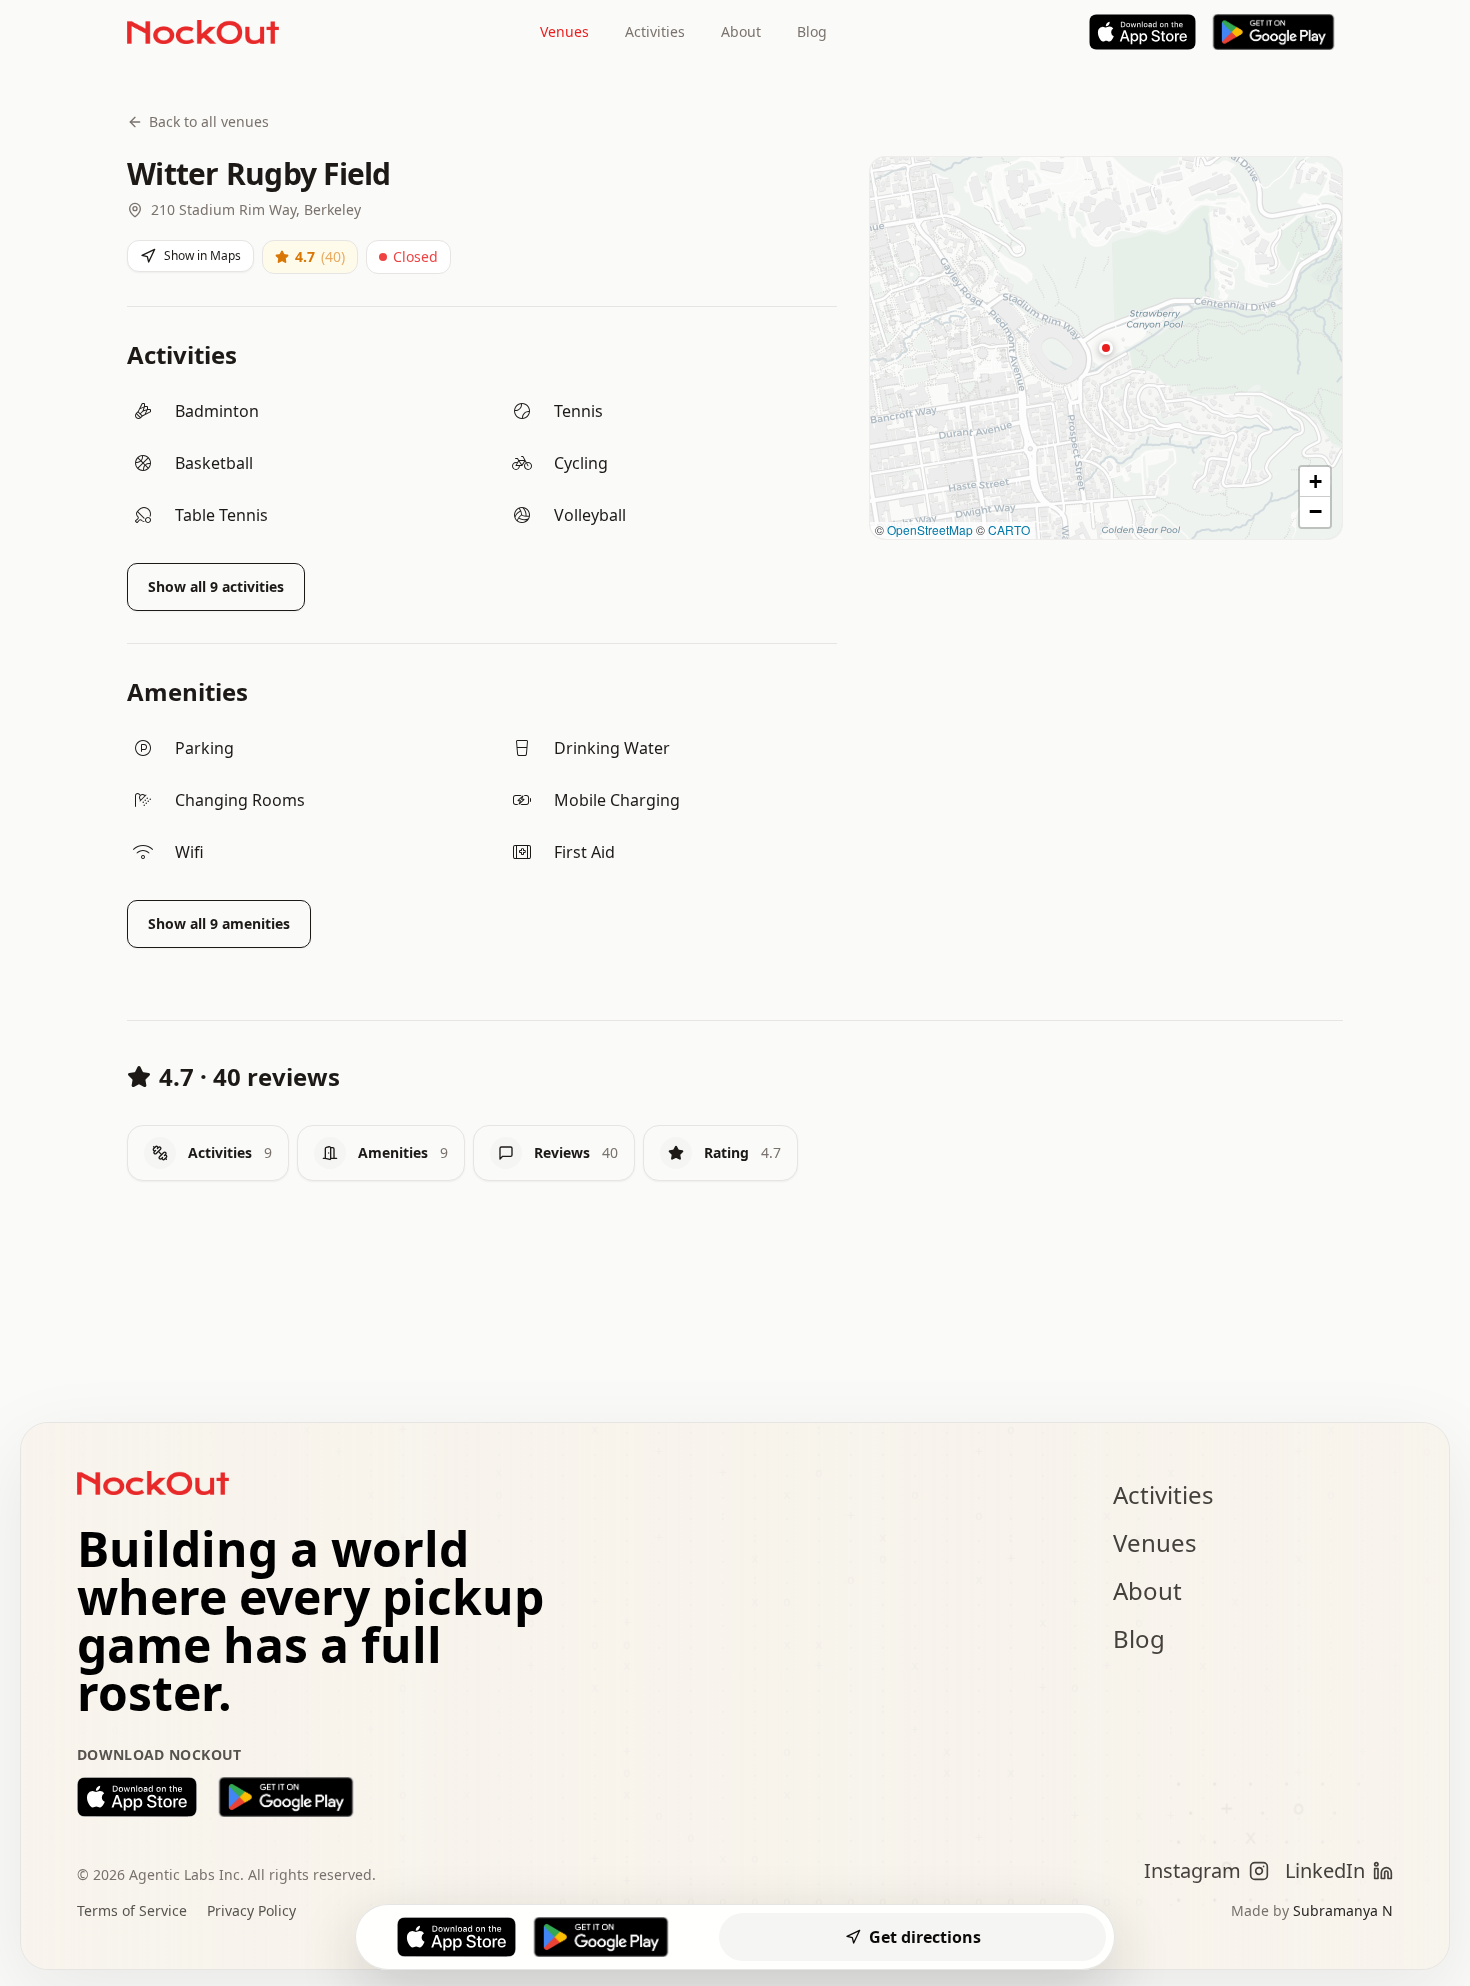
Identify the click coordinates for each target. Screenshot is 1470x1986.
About (741, 31)
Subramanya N (1343, 1910)
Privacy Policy (251, 1910)
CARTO (1009, 529)
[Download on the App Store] (137, 1797)
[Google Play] (1273, 32)
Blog (812, 31)
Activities (655, 31)
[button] (1106, 348)
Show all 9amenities (219, 923)
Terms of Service (132, 1910)
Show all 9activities (216, 586)
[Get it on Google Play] (286, 1797)
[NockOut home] (203, 32)
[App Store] (1143, 32)
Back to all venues (209, 121)
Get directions (925, 1937)
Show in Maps (202, 255)
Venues (564, 31)
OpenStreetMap (930, 529)
